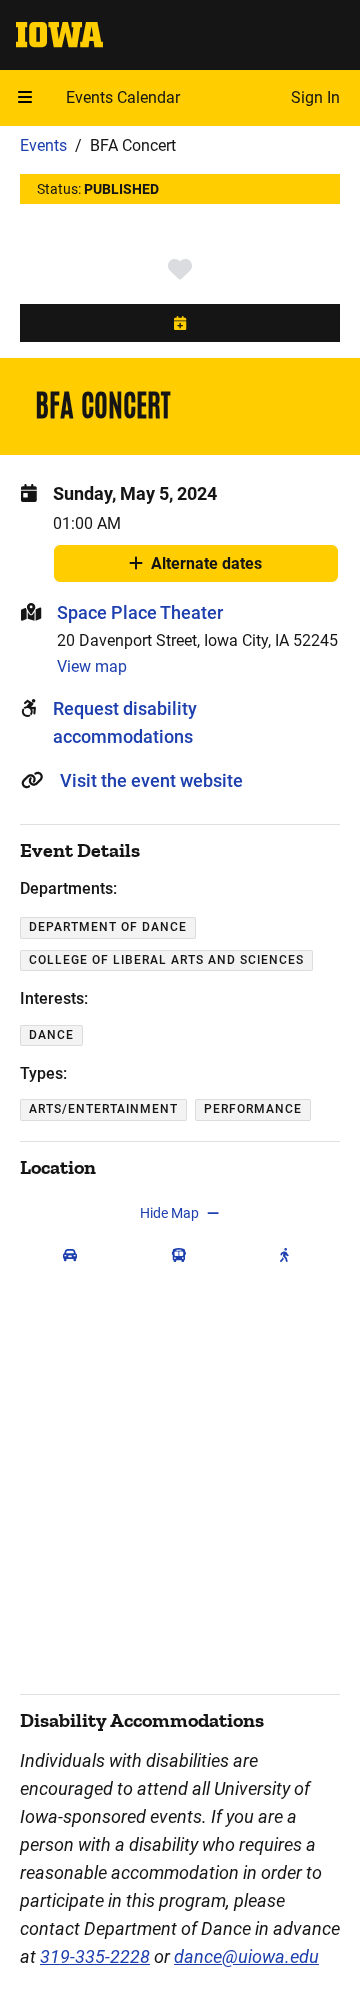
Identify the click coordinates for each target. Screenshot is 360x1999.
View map (92, 666)
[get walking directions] (289, 1255)
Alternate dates (206, 568)
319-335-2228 (95, 1956)
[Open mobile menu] (25, 98)
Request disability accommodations (125, 722)
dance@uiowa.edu (246, 1956)
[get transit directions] (183, 1255)
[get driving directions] (74, 1255)
